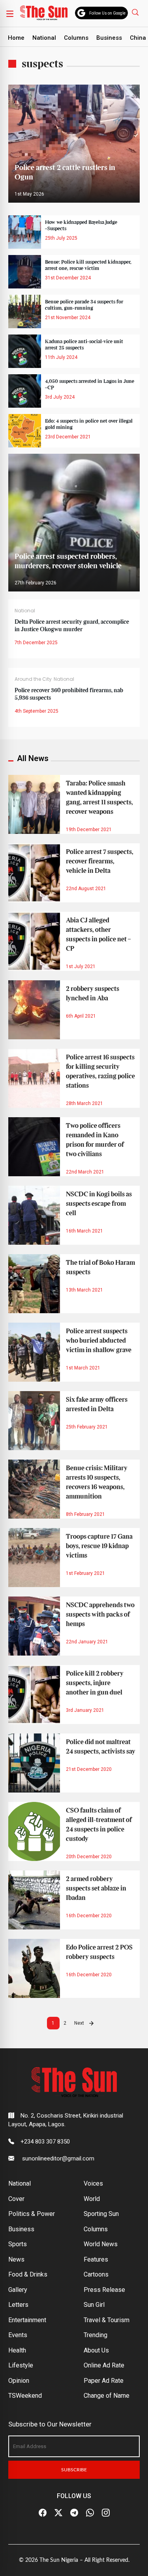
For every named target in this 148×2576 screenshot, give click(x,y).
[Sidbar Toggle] (10, 13)
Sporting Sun (101, 2214)
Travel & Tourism (107, 2320)
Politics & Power (32, 2214)
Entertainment (27, 2320)
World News (101, 2244)
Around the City (33, 679)
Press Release (104, 2290)
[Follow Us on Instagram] (106, 2513)
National (44, 38)
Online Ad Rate (104, 2365)
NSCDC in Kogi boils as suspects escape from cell (99, 1204)
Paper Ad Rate (104, 2381)
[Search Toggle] (136, 12)
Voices (93, 2183)
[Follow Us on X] (58, 2513)
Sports (18, 2244)
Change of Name (107, 2396)
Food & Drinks (28, 2274)
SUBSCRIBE (74, 2470)
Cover (16, 2199)
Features (96, 2259)
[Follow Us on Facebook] (43, 2513)
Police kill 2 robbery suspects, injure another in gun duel (95, 1683)
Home (16, 38)
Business (109, 38)
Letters (18, 2305)
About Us (96, 2350)
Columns (76, 38)
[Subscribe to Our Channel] (74, 2513)
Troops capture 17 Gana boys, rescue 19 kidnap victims (99, 1546)
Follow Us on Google (107, 13)
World (92, 2199)
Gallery (18, 2290)
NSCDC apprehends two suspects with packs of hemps (100, 1615)
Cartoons (96, 2274)
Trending (96, 2335)
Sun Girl (94, 2305)
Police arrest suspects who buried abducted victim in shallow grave (99, 1341)
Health (17, 2350)
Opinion (19, 2381)
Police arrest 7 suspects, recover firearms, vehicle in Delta (100, 861)
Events (18, 2335)
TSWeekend (25, 2396)
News (16, 2259)
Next (80, 2023)
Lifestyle (21, 2365)
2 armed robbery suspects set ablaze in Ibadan (96, 1889)
